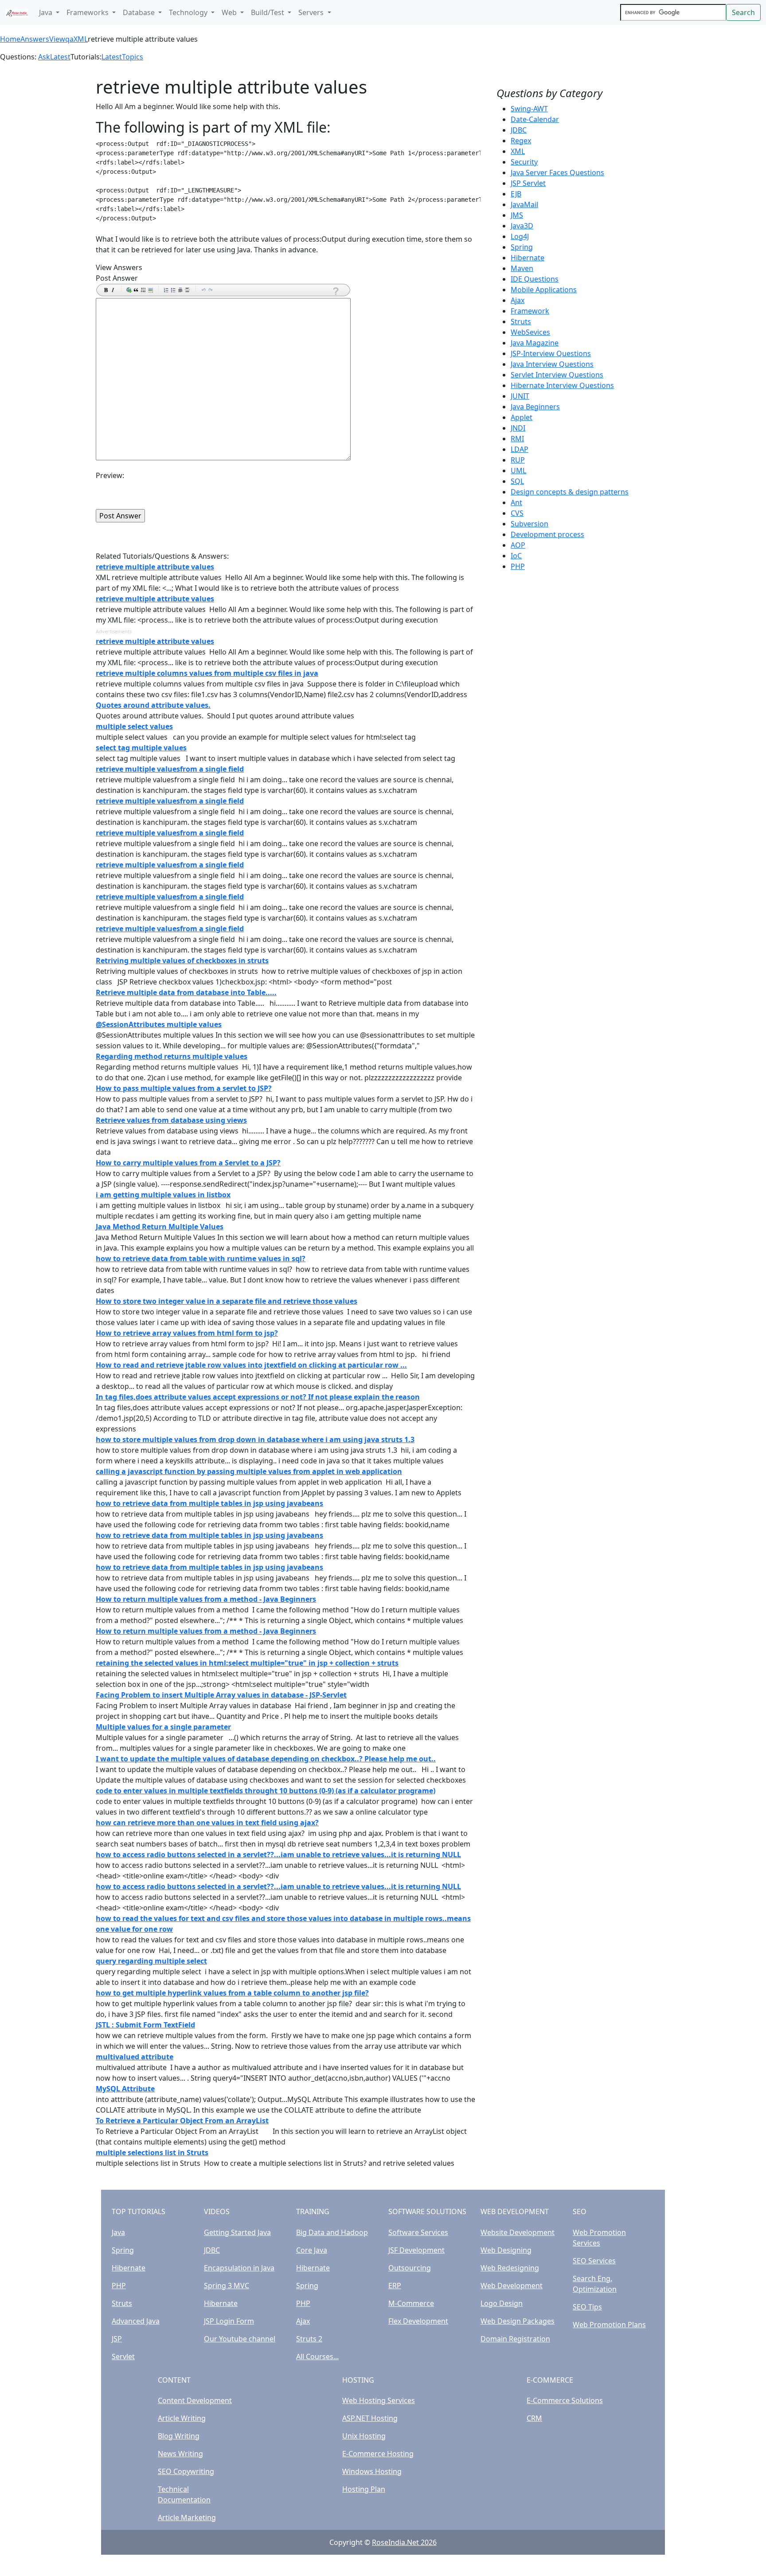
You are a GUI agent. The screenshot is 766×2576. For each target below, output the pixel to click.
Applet (522, 417)
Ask (44, 57)
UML (518, 471)
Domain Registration (515, 2339)
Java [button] (47, 12)
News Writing (180, 2454)
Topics (133, 57)
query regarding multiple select (151, 1961)
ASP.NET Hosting (370, 2418)
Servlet (123, 2356)
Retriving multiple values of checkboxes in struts (182, 961)
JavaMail (524, 204)
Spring (522, 247)
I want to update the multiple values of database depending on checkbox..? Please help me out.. (266, 1759)
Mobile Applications (544, 290)
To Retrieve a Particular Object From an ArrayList (182, 2121)
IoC (516, 556)
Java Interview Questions (552, 364)
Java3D (522, 226)
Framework (530, 311)
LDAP (520, 449)
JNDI (518, 428)
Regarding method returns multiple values (172, 1056)
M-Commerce (411, 2303)
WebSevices (530, 332)
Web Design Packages (518, 2321)
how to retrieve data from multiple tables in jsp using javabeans (209, 1503)
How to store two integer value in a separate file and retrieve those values (227, 1301)
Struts (521, 322)
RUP (518, 460)
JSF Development (416, 2250)
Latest (60, 57)
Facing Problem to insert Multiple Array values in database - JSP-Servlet (221, 1695)
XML (81, 39)
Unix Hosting (364, 2436)
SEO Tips (587, 2307)
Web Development (512, 2286)
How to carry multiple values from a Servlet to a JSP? (188, 1163)
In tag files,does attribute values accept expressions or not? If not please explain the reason (258, 1397)
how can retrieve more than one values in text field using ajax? (207, 1823)
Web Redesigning (510, 2268)
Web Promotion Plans (609, 2325)
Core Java (312, 2250)
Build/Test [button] (268, 12)
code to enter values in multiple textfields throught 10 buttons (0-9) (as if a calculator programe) (266, 1791)
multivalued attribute (135, 2057)
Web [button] (230, 12)
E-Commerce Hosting (378, 2454)
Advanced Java (136, 2321)
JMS (517, 215)
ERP (395, 2286)
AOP (518, 545)
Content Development (195, 2400)
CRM (534, 2418)
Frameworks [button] (88, 12)
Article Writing (182, 2418)
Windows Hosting (372, 2471)
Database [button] (140, 12)
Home (10, 39)
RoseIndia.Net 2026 (404, 2542)
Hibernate (528, 258)
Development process (547, 534)
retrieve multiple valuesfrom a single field (170, 769)
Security (524, 162)
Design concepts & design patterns (570, 492)
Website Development (518, 2232)
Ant (516, 502)
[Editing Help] (335, 291)
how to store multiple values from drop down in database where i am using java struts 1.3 (255, 1439)
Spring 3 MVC (227, 2286)
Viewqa (61, 39)
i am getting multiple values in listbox (163, 1195)
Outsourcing (410, 2268)
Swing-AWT (529, 109)
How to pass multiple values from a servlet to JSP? (184, 1088)
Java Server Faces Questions (557, 173)
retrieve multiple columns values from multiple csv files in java (207, 673)
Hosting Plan (364, 2489)
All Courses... (317, 2356)
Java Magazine (535, 343)
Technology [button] (189, 12)
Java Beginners (535, 407)
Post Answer (117, 278)
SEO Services (594, 2261)
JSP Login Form (229, 2321)
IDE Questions (535, 279)
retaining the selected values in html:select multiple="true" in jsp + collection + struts (247, 1663)
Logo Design (502, 2303)
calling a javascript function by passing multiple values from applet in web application (249, 1471)
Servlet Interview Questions (557, 375)
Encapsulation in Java (239, 2268)
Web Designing (506, 2250)
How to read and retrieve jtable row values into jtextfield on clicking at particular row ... (251, 1365)
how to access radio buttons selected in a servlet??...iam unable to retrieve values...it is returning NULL (278, 1855)
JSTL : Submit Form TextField (145, 2025)
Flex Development (418, 2321)
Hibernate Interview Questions (562, 385)
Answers (35, 39)
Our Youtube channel (240, 2339)
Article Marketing (187, 2517)
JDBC (519, 130)
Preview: (110, 475)
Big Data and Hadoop (332, 2232)
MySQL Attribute (125, 2089)
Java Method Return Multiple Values (160, 1227)
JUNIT (520, 396)
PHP (518, 566)
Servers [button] (312, 12)
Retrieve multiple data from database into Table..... (186, 992)
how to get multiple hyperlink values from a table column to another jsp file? (232, 1993)
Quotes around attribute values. (153, 705)
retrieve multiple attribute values (155, 567)
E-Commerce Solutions (565, 2400)
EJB (516, 194)
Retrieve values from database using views (171, 1120)
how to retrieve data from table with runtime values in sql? (201, 1259)
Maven (522, 268)
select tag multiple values (141, 748)
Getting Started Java (237, 2232)
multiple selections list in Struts (152, 2153)
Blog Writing (179, 2436)
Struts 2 (309, 2339)
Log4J (520, 236)
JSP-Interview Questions (551, 353)
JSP (117, 2339)
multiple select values (134, 726)
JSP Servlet (528, 183)
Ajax (518, 300)
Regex (521, 141)
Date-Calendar (535, 119)
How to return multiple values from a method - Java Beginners (206, 1599)
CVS (517, 513)
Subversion (530, 524)
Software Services (418, 2232)
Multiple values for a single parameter (163, 1727)
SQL (517, 481)
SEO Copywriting (186, 2471)
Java (118, 2232)
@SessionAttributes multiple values (159, 1024)
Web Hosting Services (379, 2400)
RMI (517, 439)
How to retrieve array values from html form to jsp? (187, 1333)
